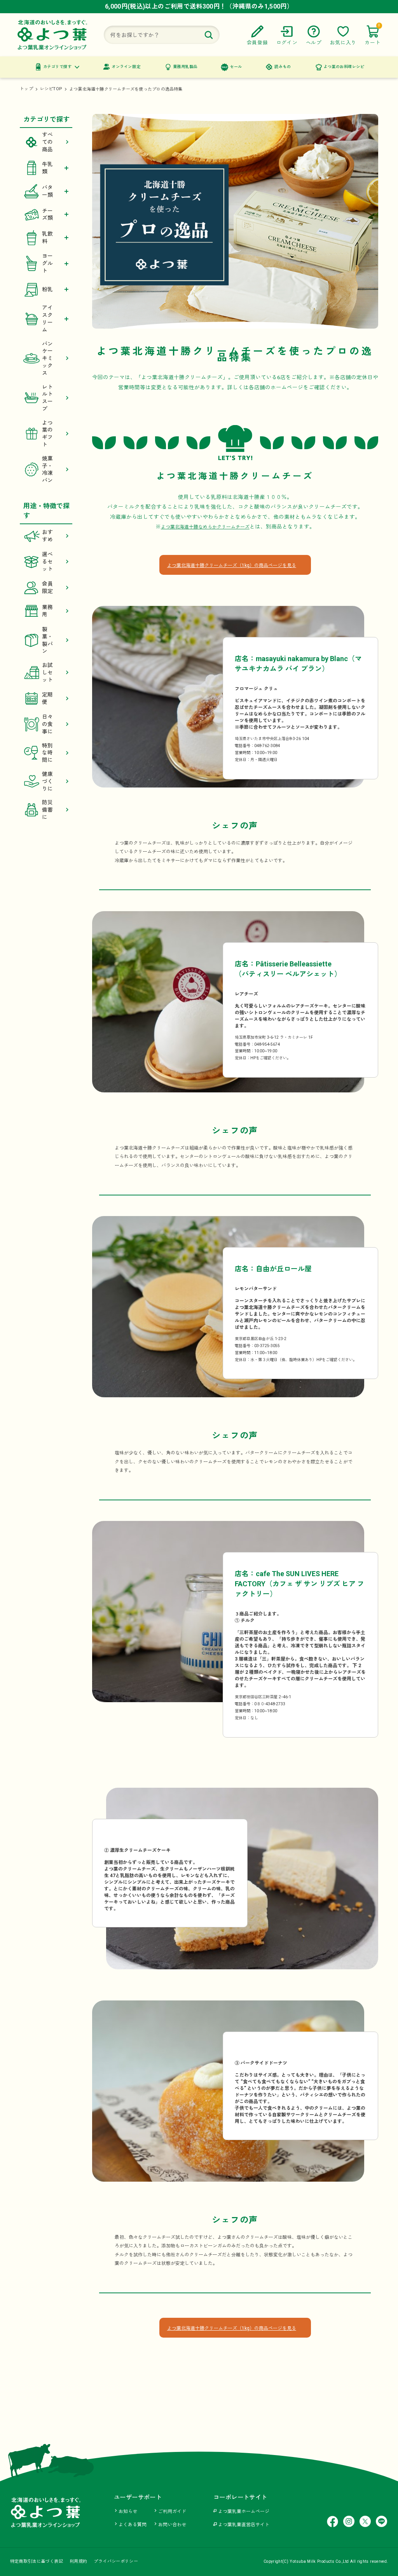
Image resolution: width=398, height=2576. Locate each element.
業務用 (48, 611)
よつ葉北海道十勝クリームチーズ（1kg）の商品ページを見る (232, 565)
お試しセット (48, 672)
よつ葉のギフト (48, 434)
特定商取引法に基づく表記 (37, 2561)
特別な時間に (48, 753)
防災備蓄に (48, 810)
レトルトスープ (48, 398)
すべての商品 (48, 142)
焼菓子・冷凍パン (48, 469)
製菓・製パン (48, 640)
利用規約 (78, 2561)
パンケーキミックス (48, 358)
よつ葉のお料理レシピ (344, 67)
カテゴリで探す (58, 67)
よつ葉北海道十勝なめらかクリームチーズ (205, 527)
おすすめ (48, 536)
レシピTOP (51, 89)
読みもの (283, 67)
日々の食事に (48, 724)
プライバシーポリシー (116, 2561)
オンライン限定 (126, 67)
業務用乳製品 (185, 67)
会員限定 (48, 587)
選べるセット (48, 562)
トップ (26, 89)
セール (236, 67)
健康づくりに (48, 781)
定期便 (48, 698)
